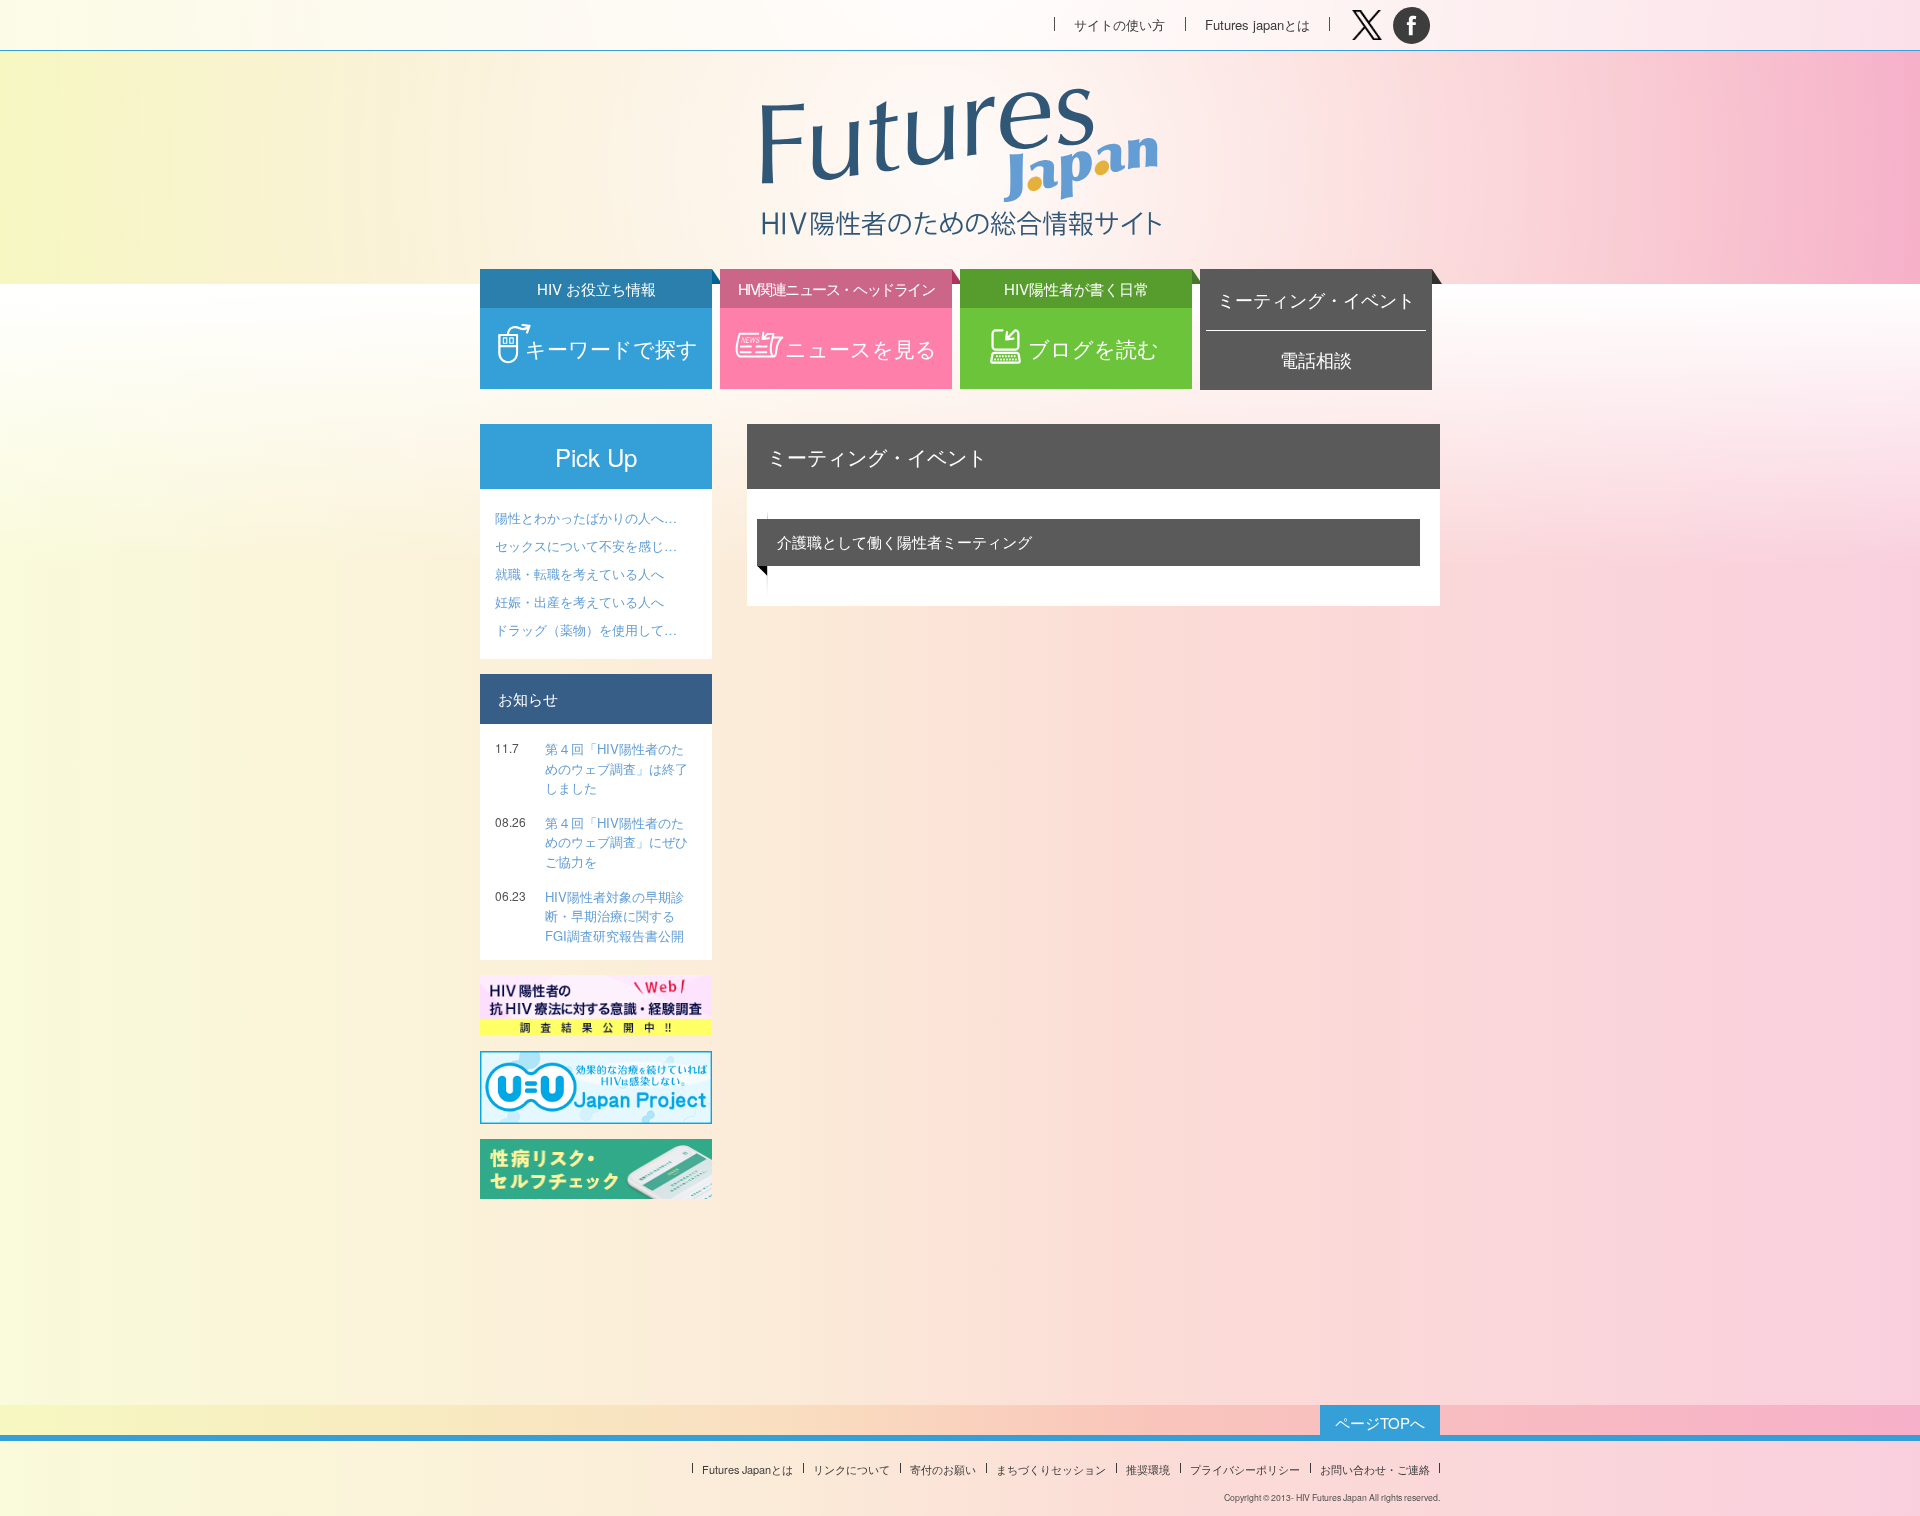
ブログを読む (1082, 335)
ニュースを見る (837, 335)
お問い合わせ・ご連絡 (1375, 1469)
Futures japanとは (1257, 24)
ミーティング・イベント (1316, 299)
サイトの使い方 (1119, 24)
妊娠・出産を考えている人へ (579, 601)
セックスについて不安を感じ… (586, 545)
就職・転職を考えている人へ (579, 573)
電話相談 (1316, 359)
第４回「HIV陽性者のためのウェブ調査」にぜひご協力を (616, 842)
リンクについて (851, 1469)
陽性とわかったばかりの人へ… (586, 517)
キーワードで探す (611, 335)
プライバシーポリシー (1245, 1469)
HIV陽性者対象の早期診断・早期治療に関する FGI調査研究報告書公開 (614, 916)
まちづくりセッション (1051, 1469)
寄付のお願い (943, 1469)
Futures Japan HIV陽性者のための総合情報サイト (959, 164)
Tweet (1366, 25)
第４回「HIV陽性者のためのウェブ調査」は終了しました (616, 768)
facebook (1411, 25)
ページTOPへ (1380, 1422)
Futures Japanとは (747, 1469)
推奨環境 (1148, 1469)
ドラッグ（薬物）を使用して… (586, 629)
